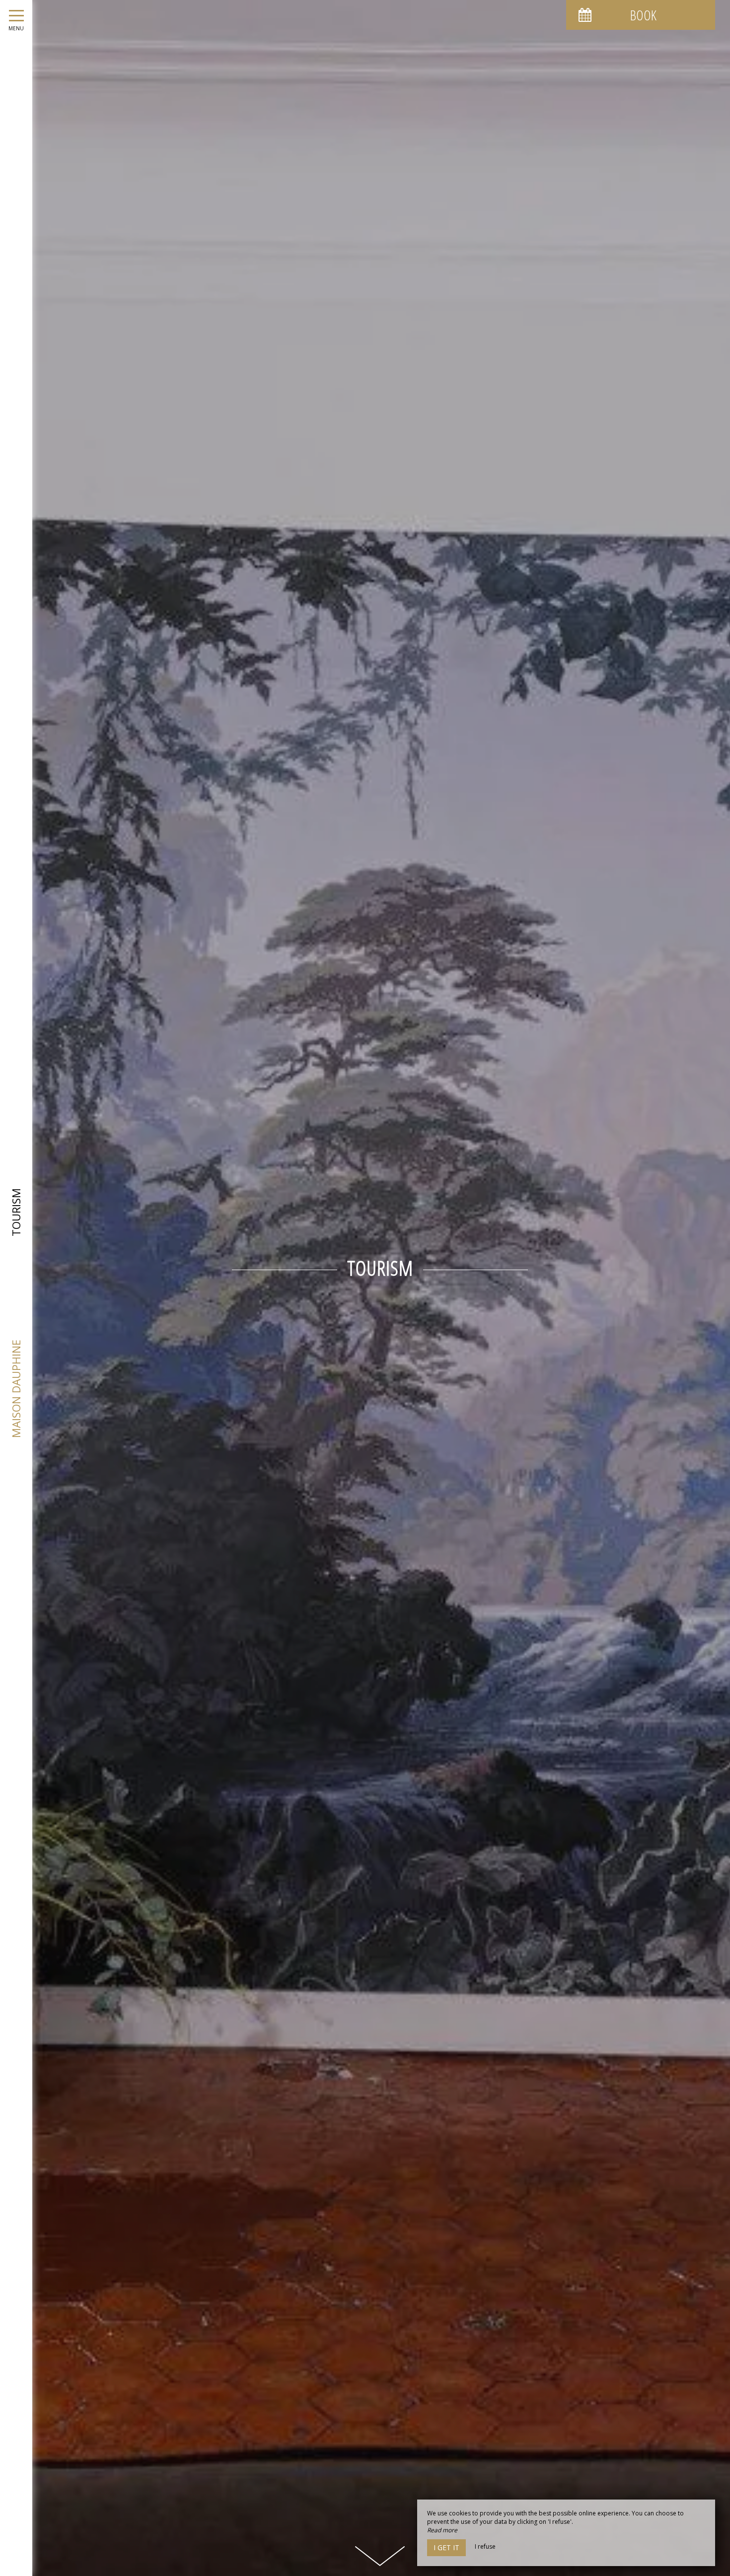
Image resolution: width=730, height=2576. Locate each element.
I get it (446, 2547)
